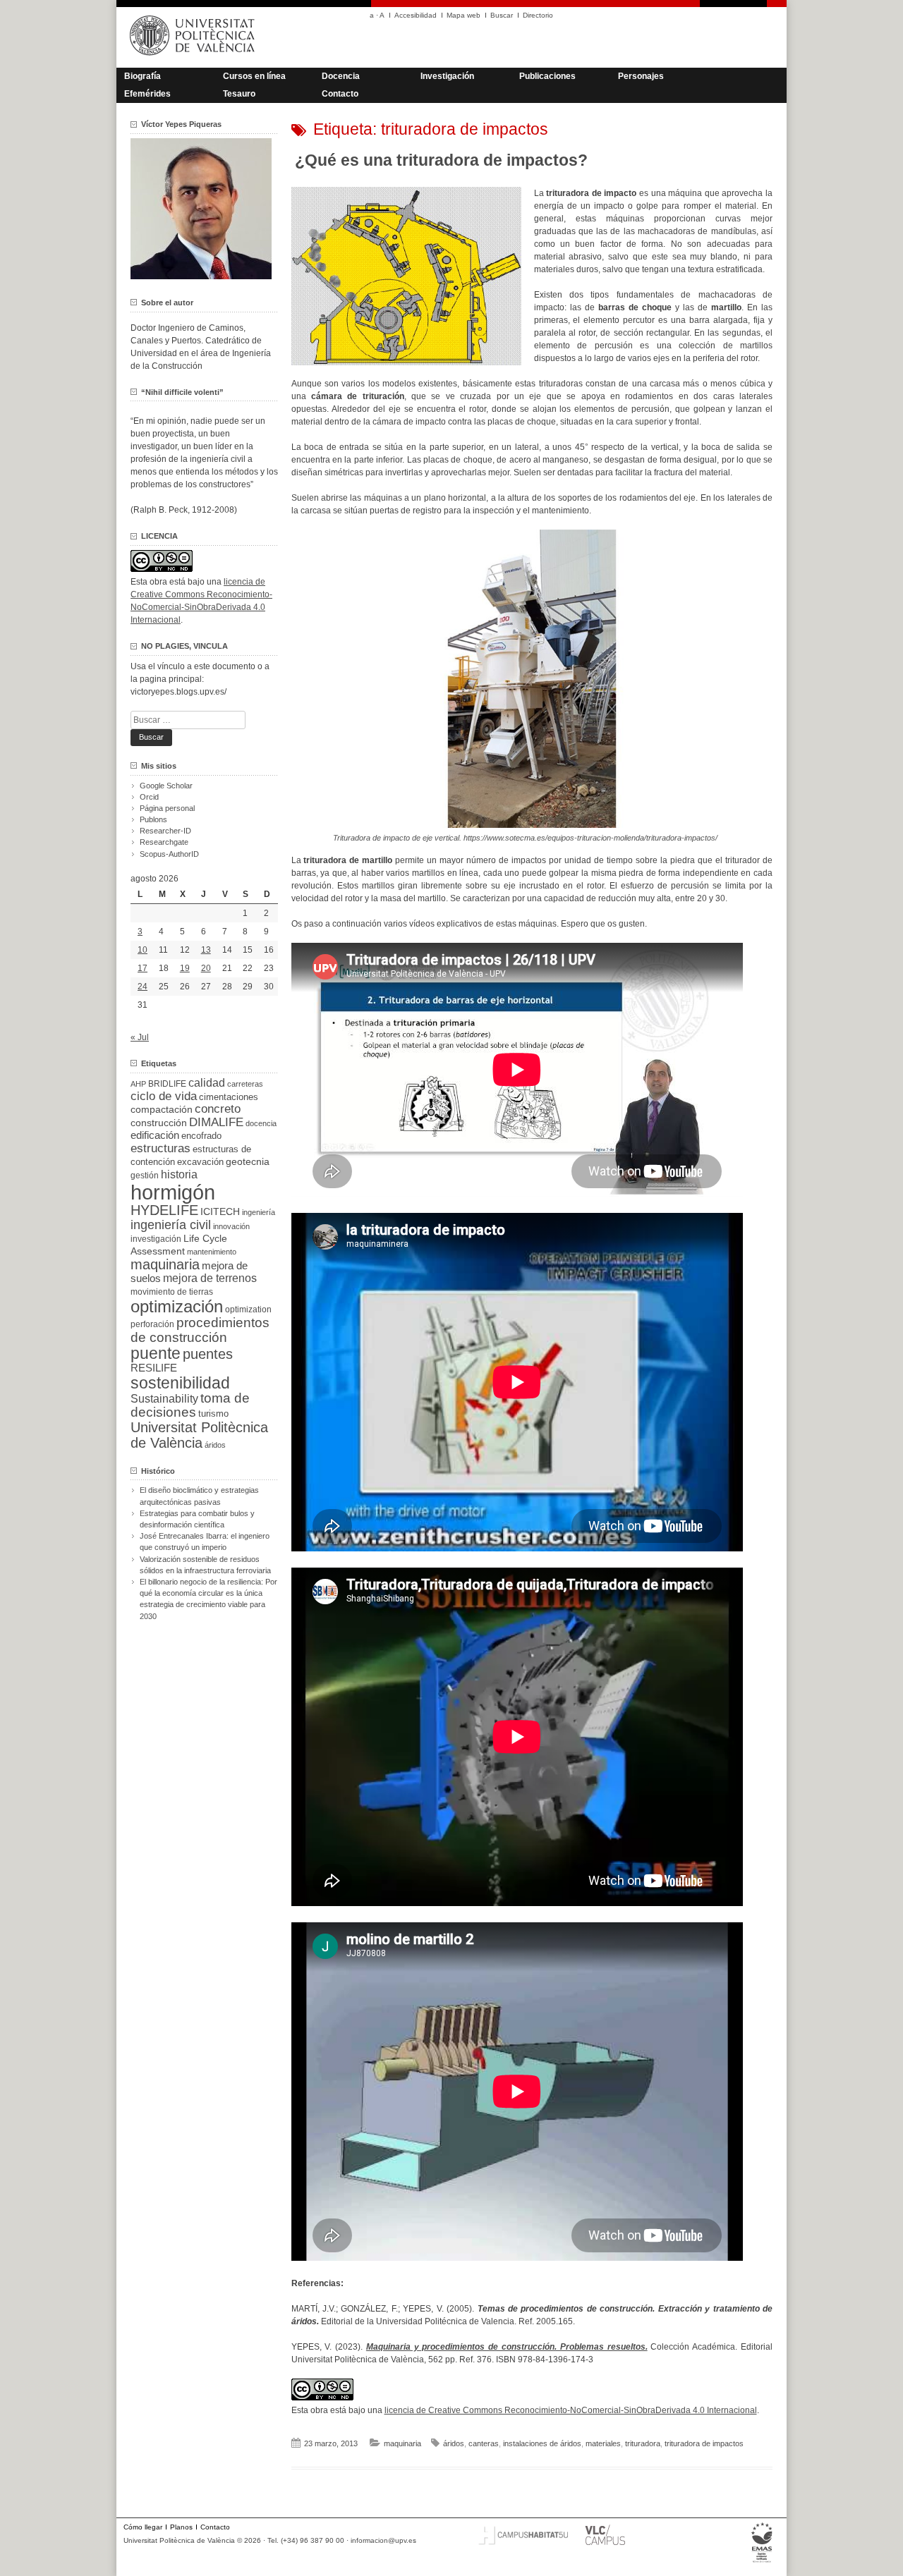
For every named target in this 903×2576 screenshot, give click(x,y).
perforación (152, 1324)
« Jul (140, 1037)
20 (206, 968)
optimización (177, 1306)
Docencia (341, 76)
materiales (603, 2443)
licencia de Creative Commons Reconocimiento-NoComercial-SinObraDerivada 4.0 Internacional (571, 2410)
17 (143, 968)
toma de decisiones (190, 1405)
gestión (145, 1175)
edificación (155, 1135)
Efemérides (147, 94)
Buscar (502, 15)
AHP (138, 1084)
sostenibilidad (180, 1383)
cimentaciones (229, 1097)
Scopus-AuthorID (169, 854)
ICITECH (220, 1212)
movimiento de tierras (172, 1292)
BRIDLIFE (167, 1083)
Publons (153, 819)
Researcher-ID (165, 831)
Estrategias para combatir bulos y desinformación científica (197, 1519)
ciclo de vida (164, 1096)
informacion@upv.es (383, 2540)
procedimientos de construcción (200, 1330)
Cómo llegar (143, 2527)
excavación (200, 1162)
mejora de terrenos (210, 1278)
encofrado (201, 1136)
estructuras (160, 1148)
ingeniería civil (171, 1225)
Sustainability (164, 1399)
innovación (231, 1226)
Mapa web (463, 15)
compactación (162, 1109)
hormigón (173, 1192)
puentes (208, 1354)
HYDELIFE (164, 1210)
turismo (213, 1414)
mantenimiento (212, 1252)
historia (179, 1174)
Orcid (149, 797)
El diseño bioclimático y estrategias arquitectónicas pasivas (199, 1496)
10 (143, 950)
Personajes (641, 76)
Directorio (538, 15)
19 (185, 968)
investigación (156, 1239)
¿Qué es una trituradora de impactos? (441, 160)
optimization (248, 1310)
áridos (454, 2443)
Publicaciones (547, 76)
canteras (484, 2443)
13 (206, 950)
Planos (181, 2527)
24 (143, 987)
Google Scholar (166, 786)
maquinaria (402, 2443)
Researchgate (164, 842)
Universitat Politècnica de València (199, 1435)
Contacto (340, 94)
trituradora (643, 2443)
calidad (207, 1083)
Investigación (447, 76)
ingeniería (259, 1212)
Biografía (143, 76)
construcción (159, 1123)
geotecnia (248, 1162)
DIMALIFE (216, 1122)
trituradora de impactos (704, 2443)
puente (156, 1353)
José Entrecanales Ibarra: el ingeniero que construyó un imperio (205, 1542)
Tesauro (239, 94)
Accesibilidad (416, 15)
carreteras (245, 1084)
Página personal (167, 808)
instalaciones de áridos (542, 2443)
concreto (218, 1109)
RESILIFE (154, 1368)
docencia (261, 1123)
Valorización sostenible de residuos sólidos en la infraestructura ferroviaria (205, 1565)
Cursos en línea (254, 76)
